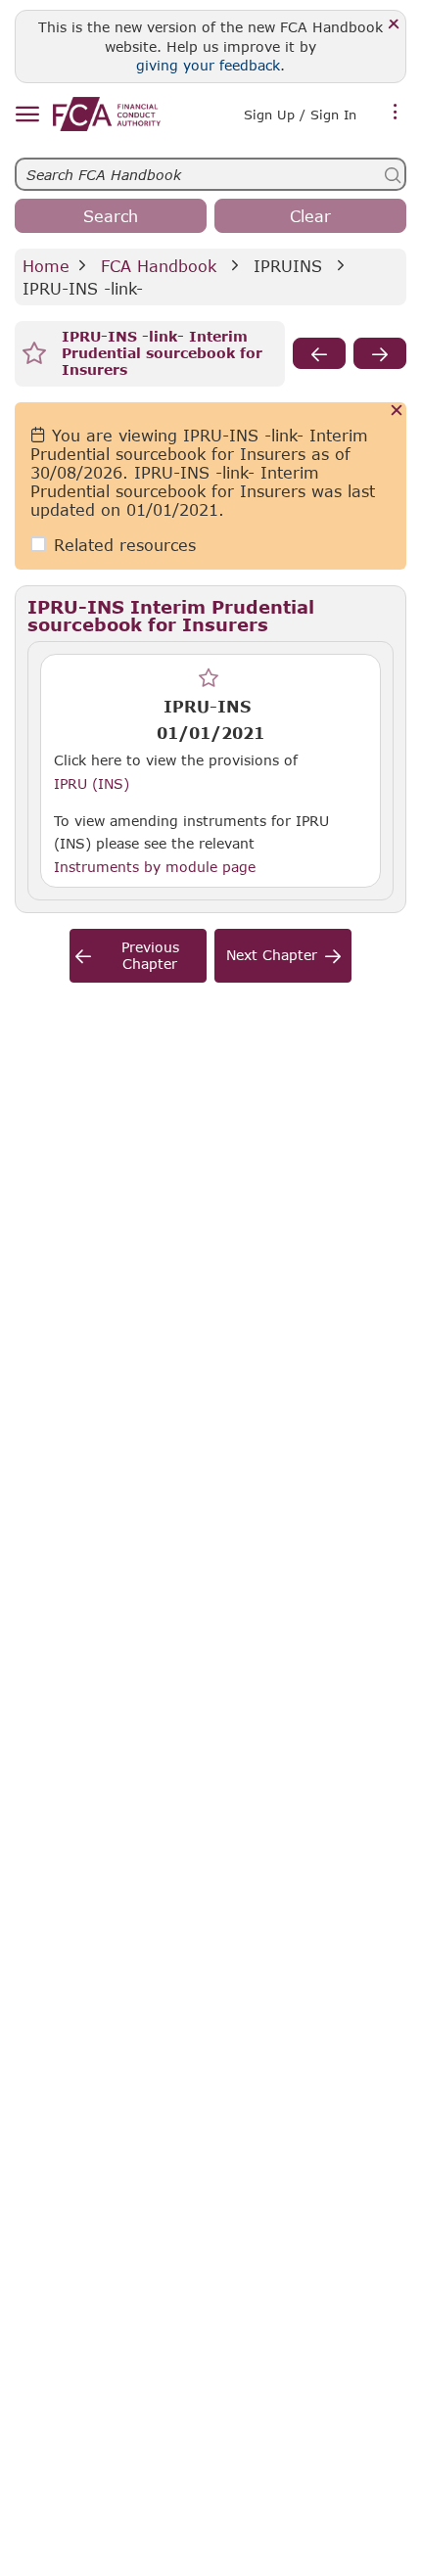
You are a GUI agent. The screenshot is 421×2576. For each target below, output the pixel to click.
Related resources (125, 545)
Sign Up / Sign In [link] (300, 115)
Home (46, 266)
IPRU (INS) (92, 783)
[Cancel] (397, 412)
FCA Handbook (159, 266)
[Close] (394, 25)
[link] (107, 114)
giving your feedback (208, 65)
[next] (380, 353)
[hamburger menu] (27, 115)
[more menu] (396, 113)
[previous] (319, 353)
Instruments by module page (155, 866)
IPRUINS (288, 266)
